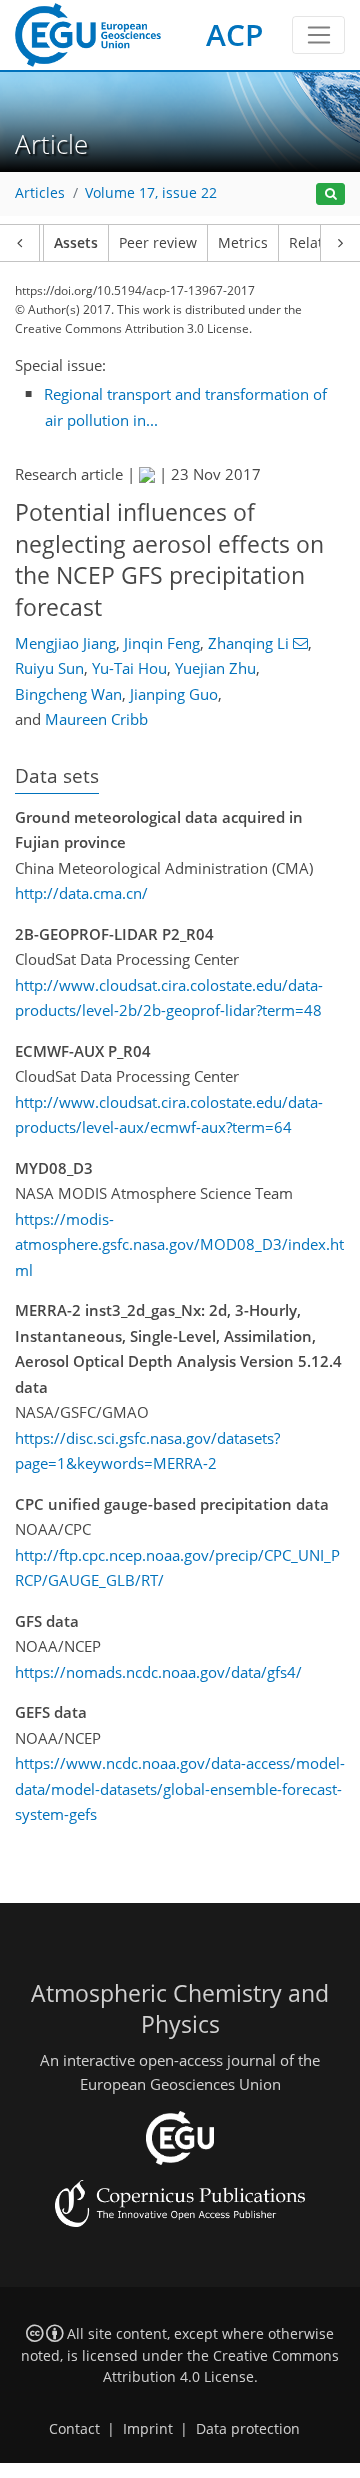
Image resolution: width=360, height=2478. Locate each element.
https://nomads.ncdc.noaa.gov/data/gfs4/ (158, 1672)
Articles (40, 193)
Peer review (158, 243)
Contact (74, 2429)
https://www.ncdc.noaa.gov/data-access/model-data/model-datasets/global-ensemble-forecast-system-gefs (180, 1788)
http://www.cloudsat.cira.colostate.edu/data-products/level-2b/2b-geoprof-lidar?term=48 (169, 998)
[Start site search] (330, 194)
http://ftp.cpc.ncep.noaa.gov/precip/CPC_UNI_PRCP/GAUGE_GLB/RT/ (177, 1568)
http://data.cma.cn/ (81, 893)
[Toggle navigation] (318, 35)
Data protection (248, 2429)
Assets (76, 243)
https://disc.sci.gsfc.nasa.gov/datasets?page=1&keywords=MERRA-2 (147, 1451)
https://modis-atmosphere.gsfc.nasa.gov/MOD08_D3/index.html (179, 1244)
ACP (234, 34)
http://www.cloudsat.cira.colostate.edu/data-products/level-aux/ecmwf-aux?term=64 (169, 1115)
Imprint (148, 2429)
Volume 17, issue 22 (151, 193)
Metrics (243, 243)
